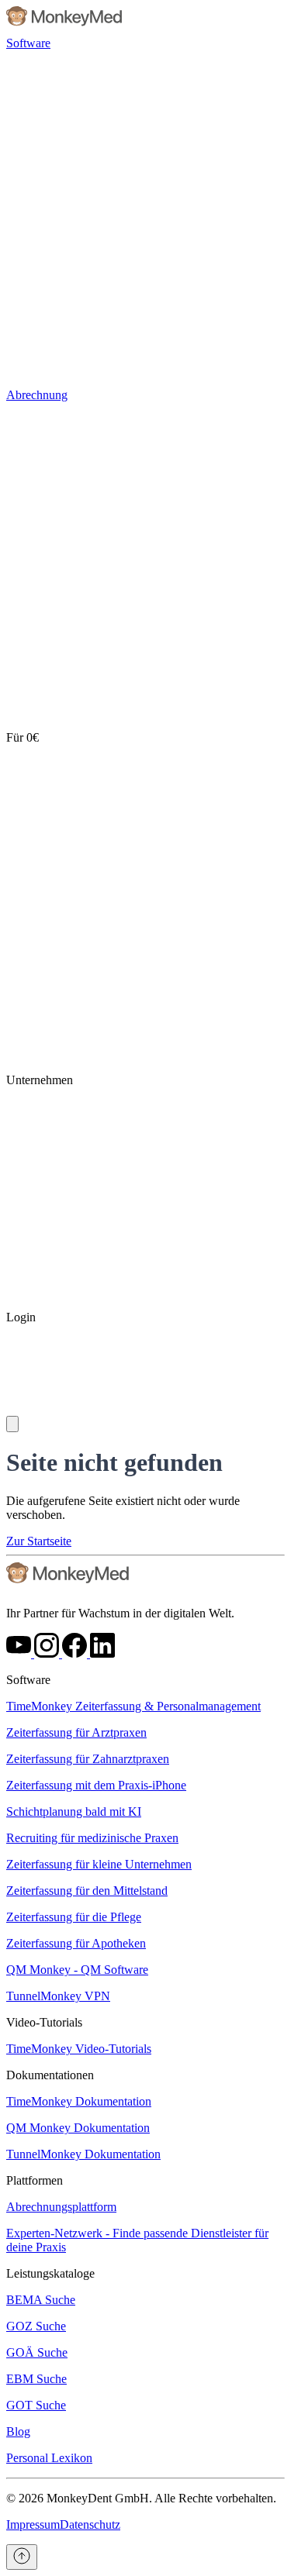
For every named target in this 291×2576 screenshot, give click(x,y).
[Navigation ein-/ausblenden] (12, 1424)
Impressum (33, 2524)
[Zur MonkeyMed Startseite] (68, 1587)
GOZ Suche (36, 2326)
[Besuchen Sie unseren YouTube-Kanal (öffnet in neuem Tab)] (20, 1653)
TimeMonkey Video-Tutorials (79, 2049)
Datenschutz (90, 2524)
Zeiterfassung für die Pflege (74, 1917)
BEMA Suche (41, 2300)
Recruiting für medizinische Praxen (92, 1838)
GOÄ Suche (37, 2352)
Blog (18, 2431)
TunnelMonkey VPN (58, 1996)
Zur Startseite (39, 1541)
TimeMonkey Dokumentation (79, 2101)
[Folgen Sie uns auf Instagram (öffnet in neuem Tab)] (48, 1653)
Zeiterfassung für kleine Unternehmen (99, 1864)
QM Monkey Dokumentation (78, 2128)
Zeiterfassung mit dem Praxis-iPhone (96, 1785)
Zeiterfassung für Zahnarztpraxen (88, 1759)
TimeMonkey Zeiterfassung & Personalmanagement (133, 1706)
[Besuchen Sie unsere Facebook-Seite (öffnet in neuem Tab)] (76, 1653)
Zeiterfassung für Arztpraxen (76, 1732)
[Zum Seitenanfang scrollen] (22, 2557)
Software (28, 43)
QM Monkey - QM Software (77, 1970)
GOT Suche (36, 2405)
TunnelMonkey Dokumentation (83, 2154)
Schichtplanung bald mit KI (74, 1811)
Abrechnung (37, 395)
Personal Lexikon (49, 2458)
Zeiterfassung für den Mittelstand (87, 1891)
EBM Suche (36, 2379)
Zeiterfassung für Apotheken (76, 1943)
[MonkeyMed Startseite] (65, 29)
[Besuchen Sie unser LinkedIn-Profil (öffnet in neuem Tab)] (102, 1653)
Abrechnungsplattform (61, 2207)
